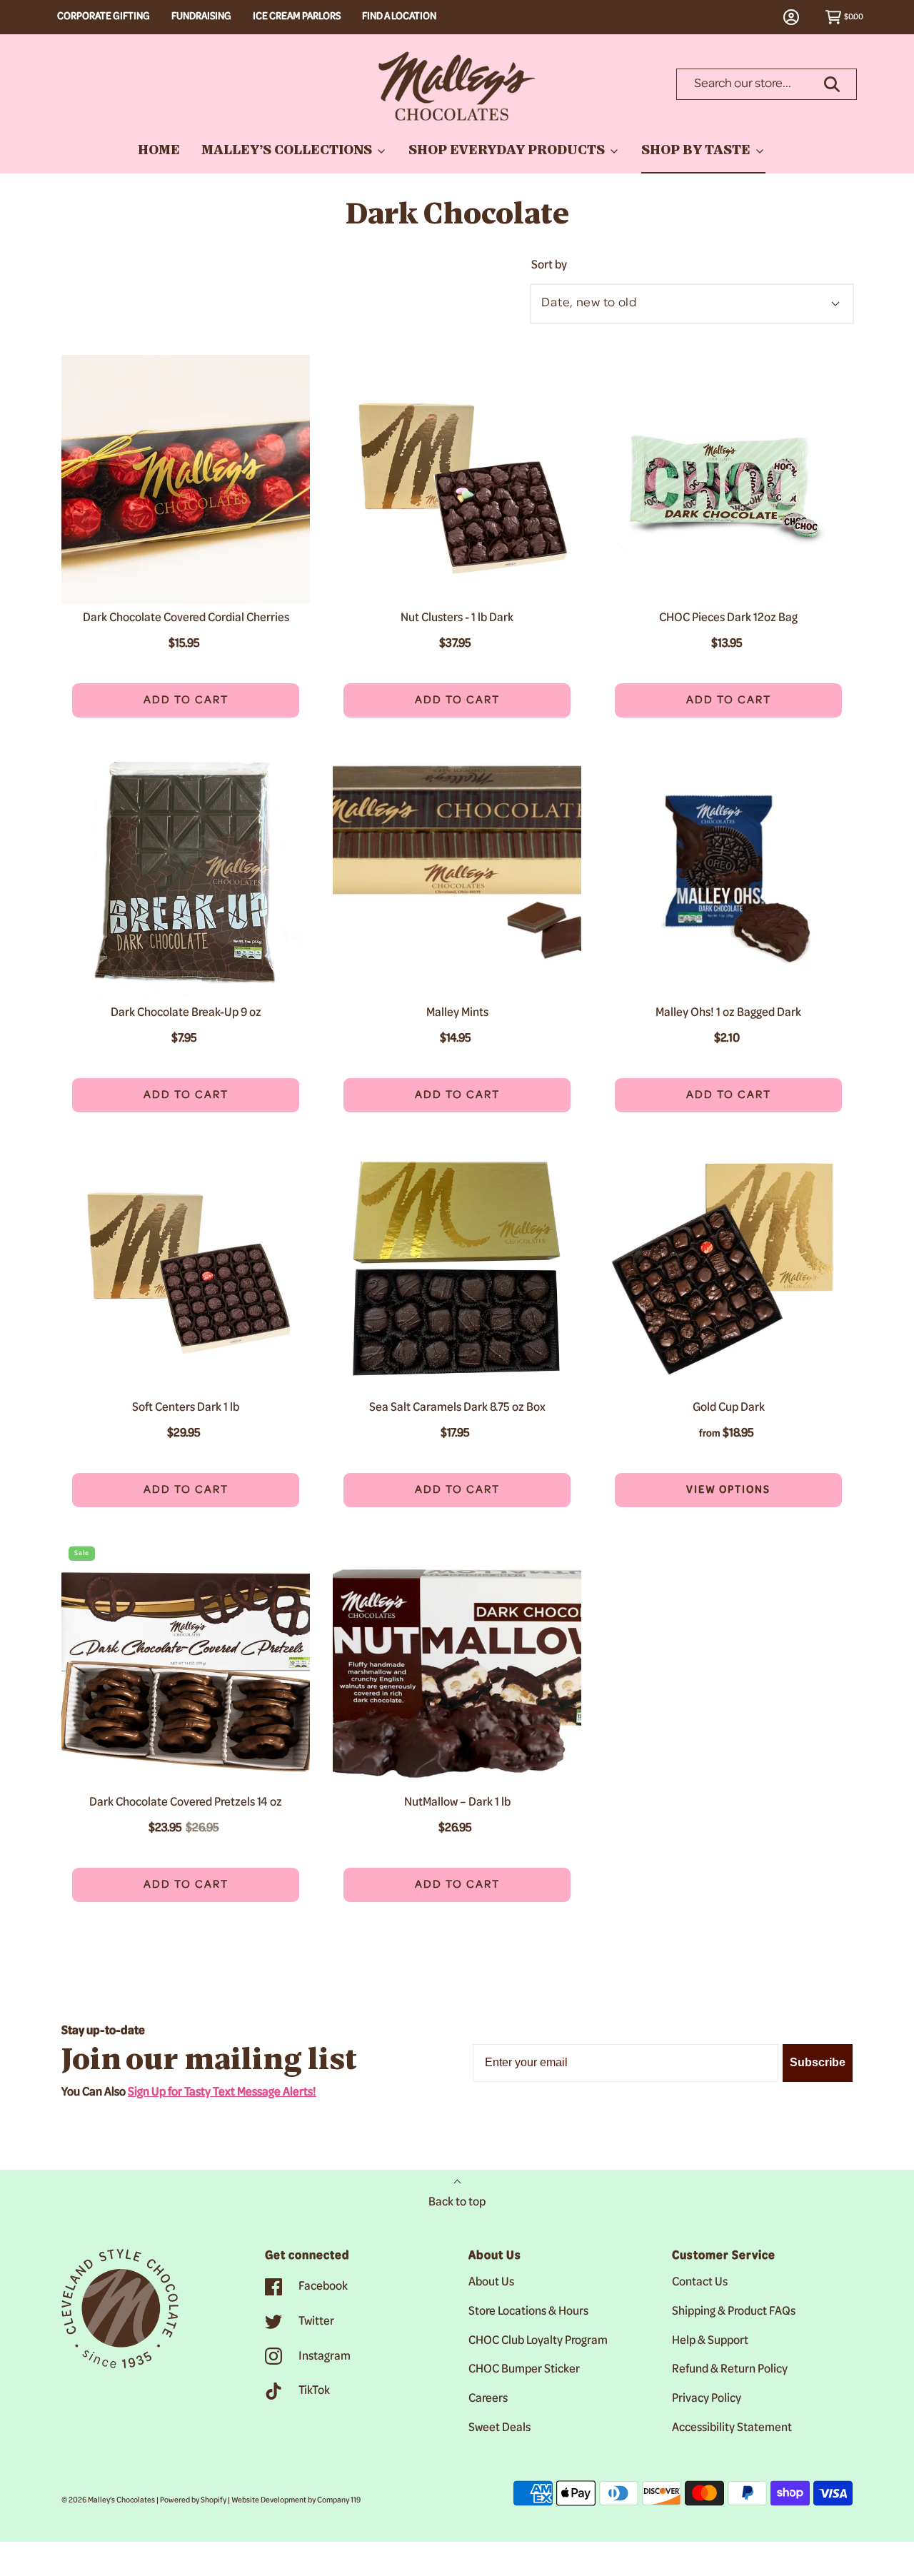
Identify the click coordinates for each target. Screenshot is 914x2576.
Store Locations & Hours (528, 2312)
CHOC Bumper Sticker (524, 2370)
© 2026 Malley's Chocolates (108, 2500)
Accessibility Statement (732, 2428)
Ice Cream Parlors (297, 17)
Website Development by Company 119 (296, 2500)
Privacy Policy (707, 2399)
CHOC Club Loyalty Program (538, 2341)
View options (693, 1490)
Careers (488, 2399)
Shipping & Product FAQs (734, 2312)
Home (159, 151)
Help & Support (710, 2341)
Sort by (549, 266)
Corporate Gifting (104, 17)
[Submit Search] (832, 84)
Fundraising (201, 17)
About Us (491, 2283)
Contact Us (700, 2283)
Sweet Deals (499, 2428)
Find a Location (399, 17)
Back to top (457, 2203)
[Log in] (799, 17)
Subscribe (818, 2062)
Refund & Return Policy (730, 2370)
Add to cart (186, 700)
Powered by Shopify (193, 2500)
